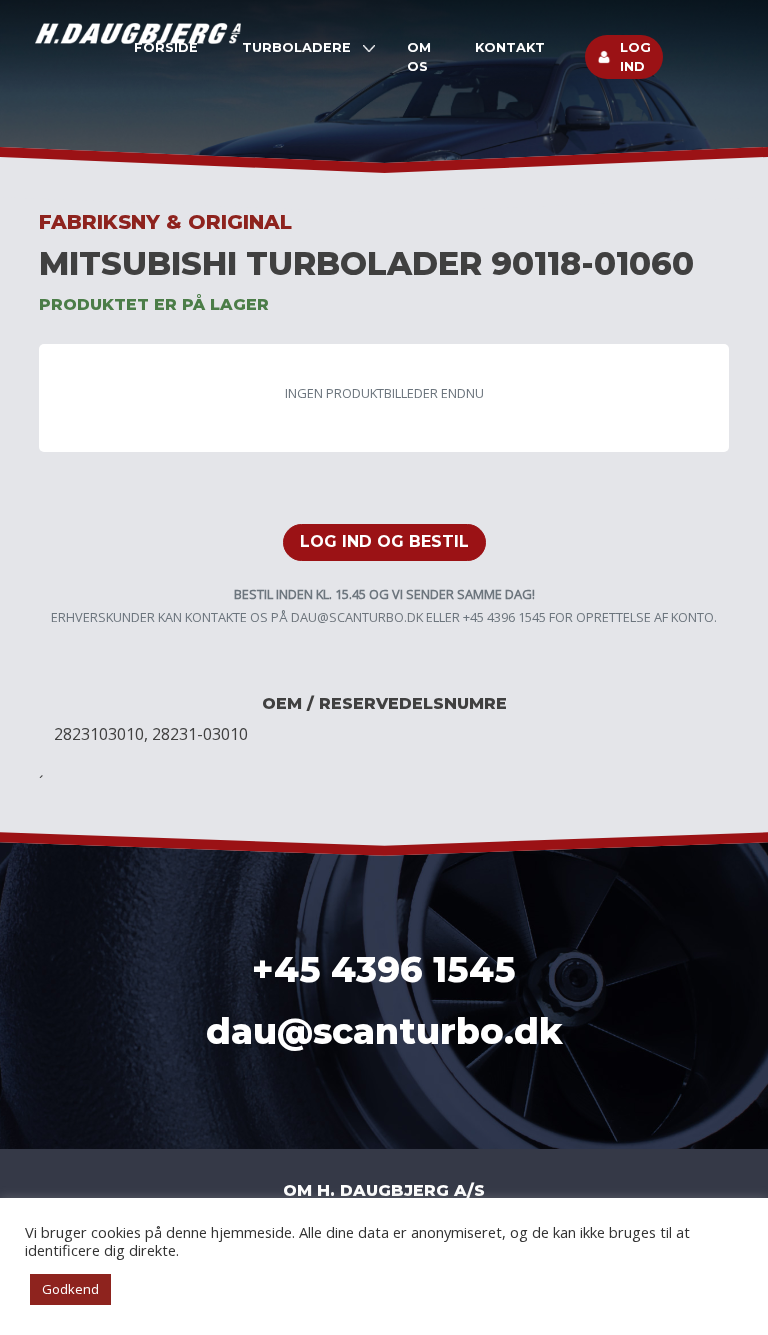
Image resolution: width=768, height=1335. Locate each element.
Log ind (635, 57)
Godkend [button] (70, 1289)
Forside (166, 47)
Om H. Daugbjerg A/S (384, 1190)
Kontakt (510, 47)
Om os (419, 57)
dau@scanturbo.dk (357, 617)
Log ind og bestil (384, 541)
